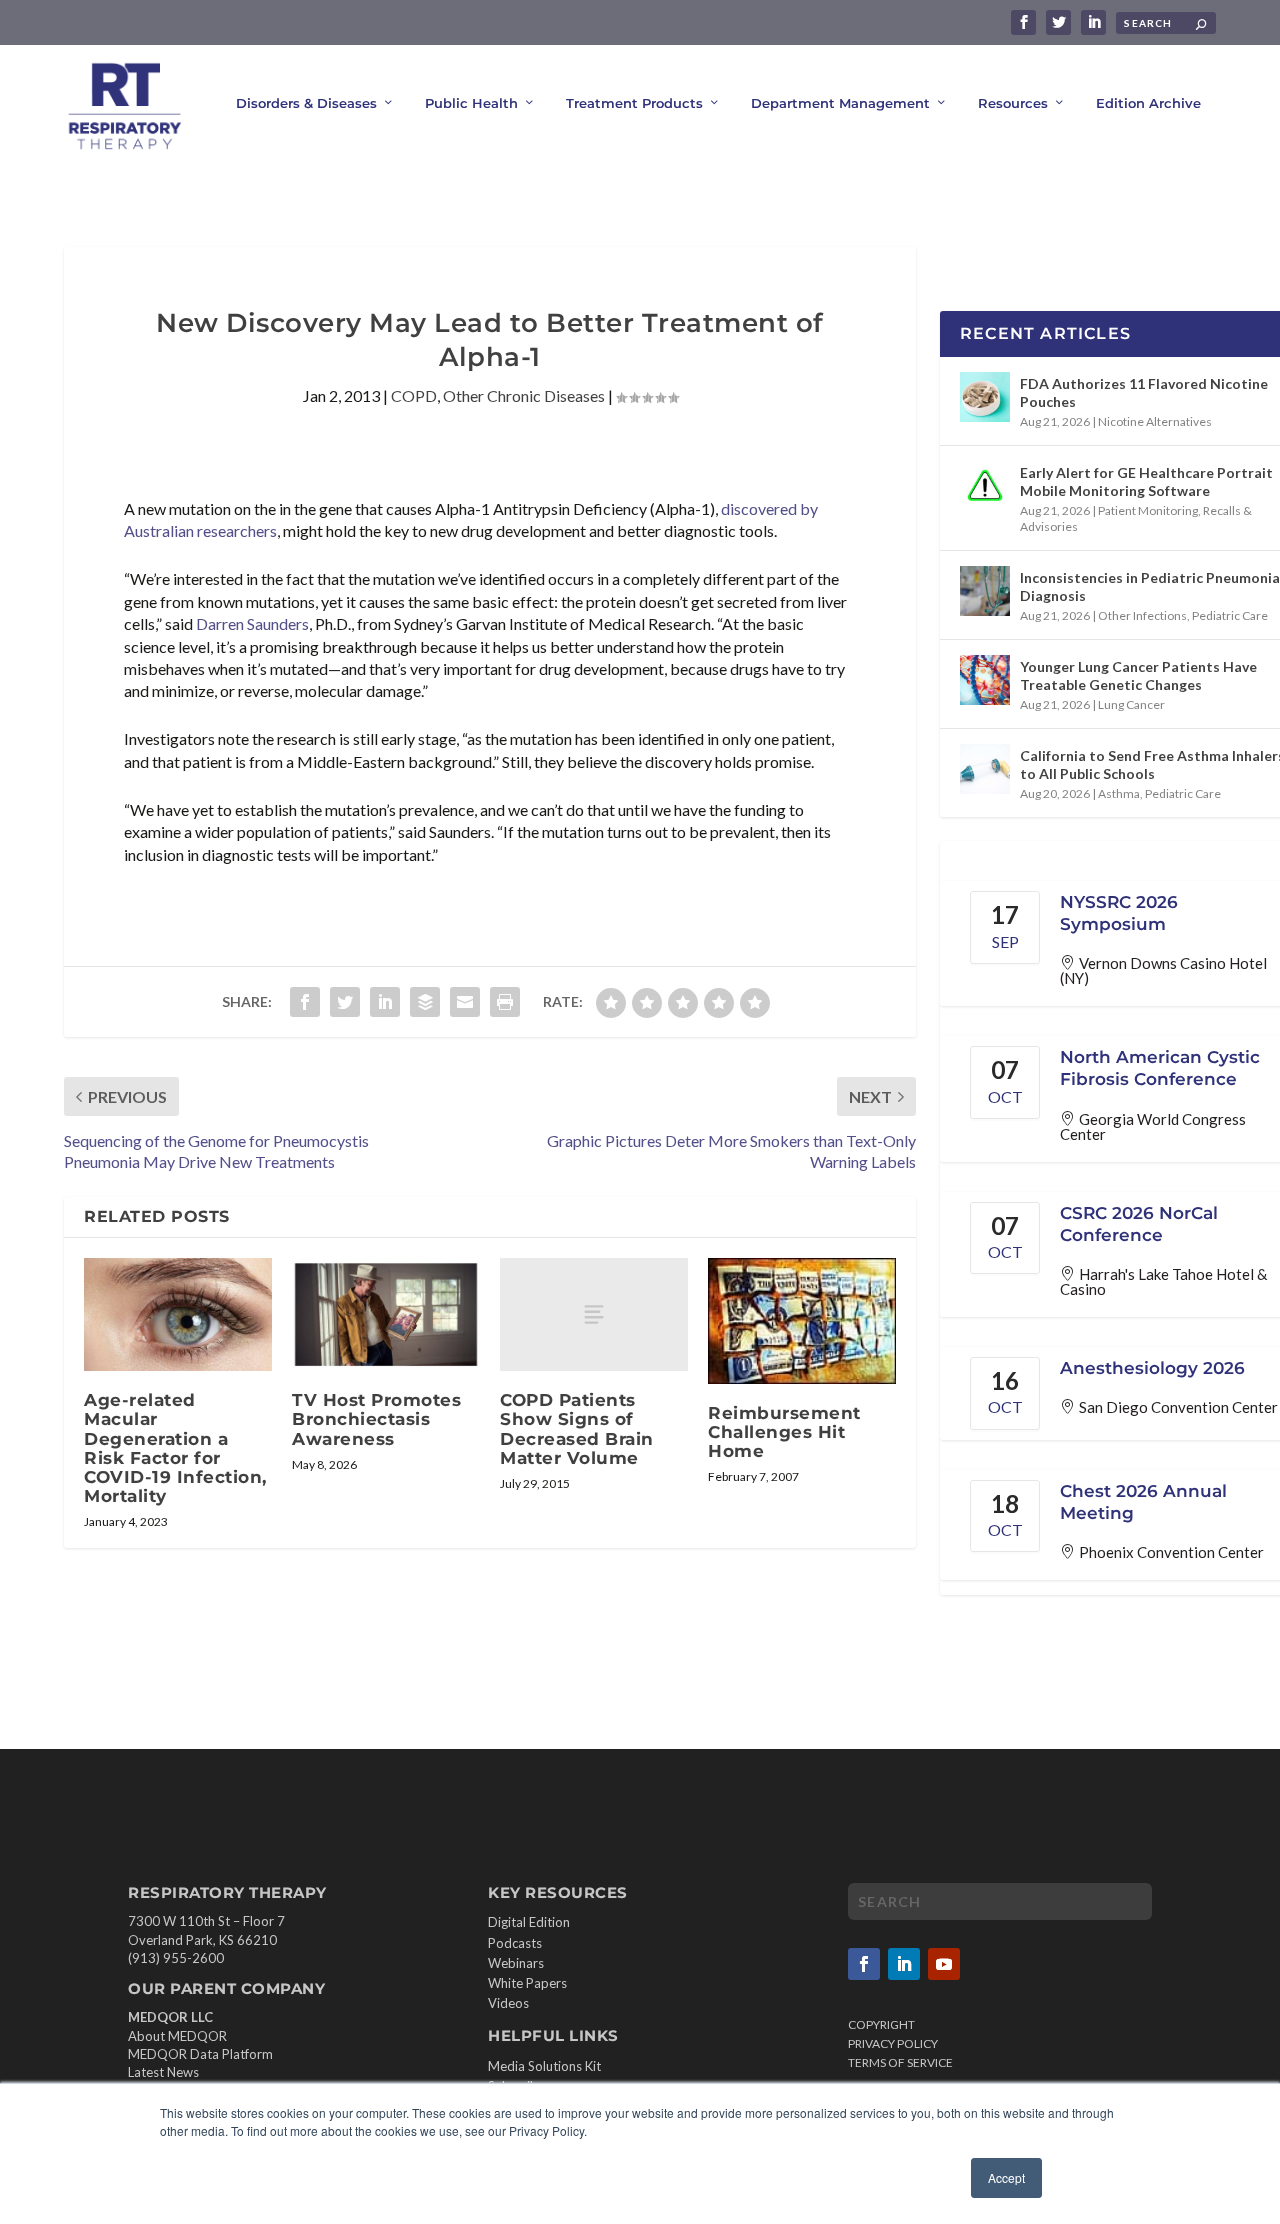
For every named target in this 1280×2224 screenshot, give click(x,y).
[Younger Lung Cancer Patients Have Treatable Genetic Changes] (985, 680)
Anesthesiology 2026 (1152, 1368)
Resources (1013, 103)
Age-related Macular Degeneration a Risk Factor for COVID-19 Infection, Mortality (175, 1448)
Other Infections (1142, 615)
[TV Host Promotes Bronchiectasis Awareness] (386, 1314)
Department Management (840, 103)
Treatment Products (634, 103)
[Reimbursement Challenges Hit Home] (802, 1320)
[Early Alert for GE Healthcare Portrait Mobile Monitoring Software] (985, 486)
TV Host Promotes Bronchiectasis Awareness (376, 1419)
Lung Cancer (1131, 704)
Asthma (1119, 793)
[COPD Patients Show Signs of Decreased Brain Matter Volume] (594, 1314)
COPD (414, 395)
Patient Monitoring (1148, 510)
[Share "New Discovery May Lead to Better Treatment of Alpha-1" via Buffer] (425, 1002)
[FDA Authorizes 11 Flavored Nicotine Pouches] (985, 397)
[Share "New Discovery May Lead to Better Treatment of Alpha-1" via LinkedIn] (385, 1002)
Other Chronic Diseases (524, 395)
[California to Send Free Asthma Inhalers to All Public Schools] (985, 769)
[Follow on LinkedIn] (904, 1964)
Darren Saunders (252, 623)
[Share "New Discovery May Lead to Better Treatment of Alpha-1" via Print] (505, 1002)
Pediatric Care (1230, 615)
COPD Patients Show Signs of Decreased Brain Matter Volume (577, 1429)
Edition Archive (1148, 103)
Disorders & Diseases (306, 103)
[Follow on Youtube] (944, 1964)
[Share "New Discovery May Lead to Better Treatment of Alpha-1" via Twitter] (345, 1002)
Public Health (471, 103)
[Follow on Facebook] (864, 1964)
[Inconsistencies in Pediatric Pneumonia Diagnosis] (985, 591)
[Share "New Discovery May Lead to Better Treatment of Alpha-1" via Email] (465, 1002)
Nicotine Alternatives (1155, 421)
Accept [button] (1006, 2177)
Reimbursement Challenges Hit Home (784, 1432)
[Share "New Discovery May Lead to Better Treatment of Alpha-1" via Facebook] (305, 1002)
